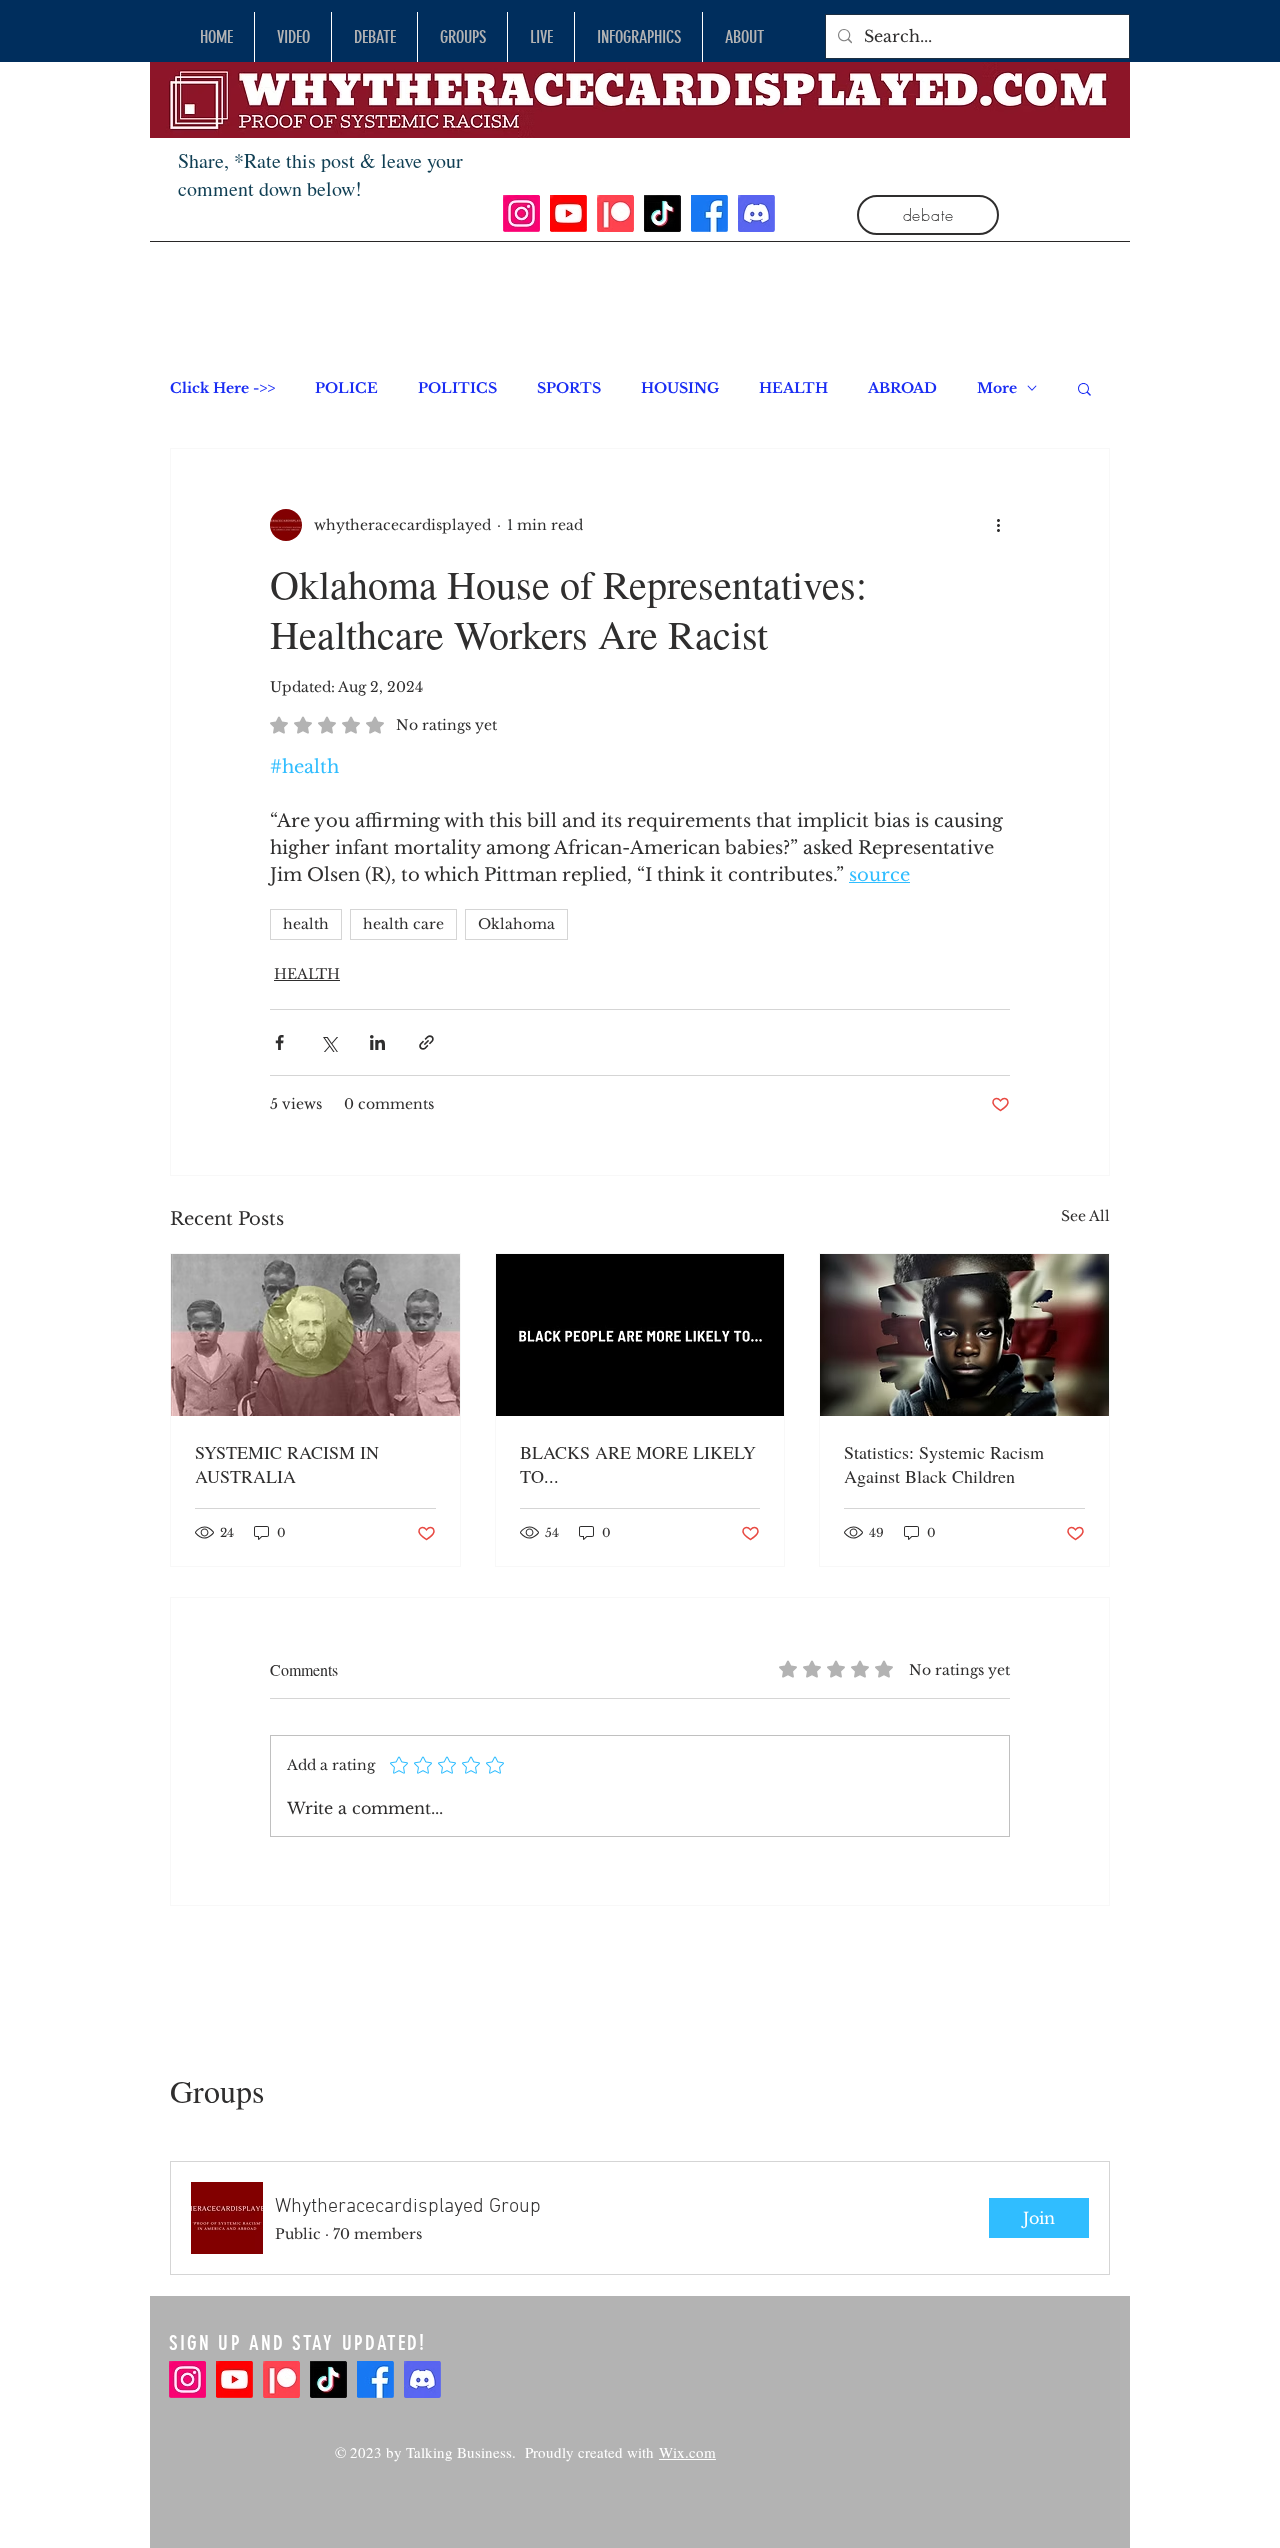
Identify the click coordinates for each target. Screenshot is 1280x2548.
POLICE (346, 388)
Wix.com (687, 2452)
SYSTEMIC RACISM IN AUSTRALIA (287, 1464)
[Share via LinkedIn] (377, 1042)
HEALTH (793, 388)
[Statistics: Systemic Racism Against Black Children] (964, 1335)
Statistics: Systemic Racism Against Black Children (944, 1464)
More (997, 388)
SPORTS (569, 388)
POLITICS (457, 388)
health (306, 924)
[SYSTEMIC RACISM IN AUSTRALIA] (315, 1335)
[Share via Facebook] (279, 1042)
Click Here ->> (222, 388)
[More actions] (998, 525)
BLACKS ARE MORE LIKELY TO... (638, 1464)
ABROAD (902, 388)
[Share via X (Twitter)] (328, 1042)
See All (1085, 1216)
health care (403, 924)
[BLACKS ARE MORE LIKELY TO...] (640, 1335)
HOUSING (680, 388)
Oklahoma (516, 924)
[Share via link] (426, 1042)
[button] (1084, 388)
